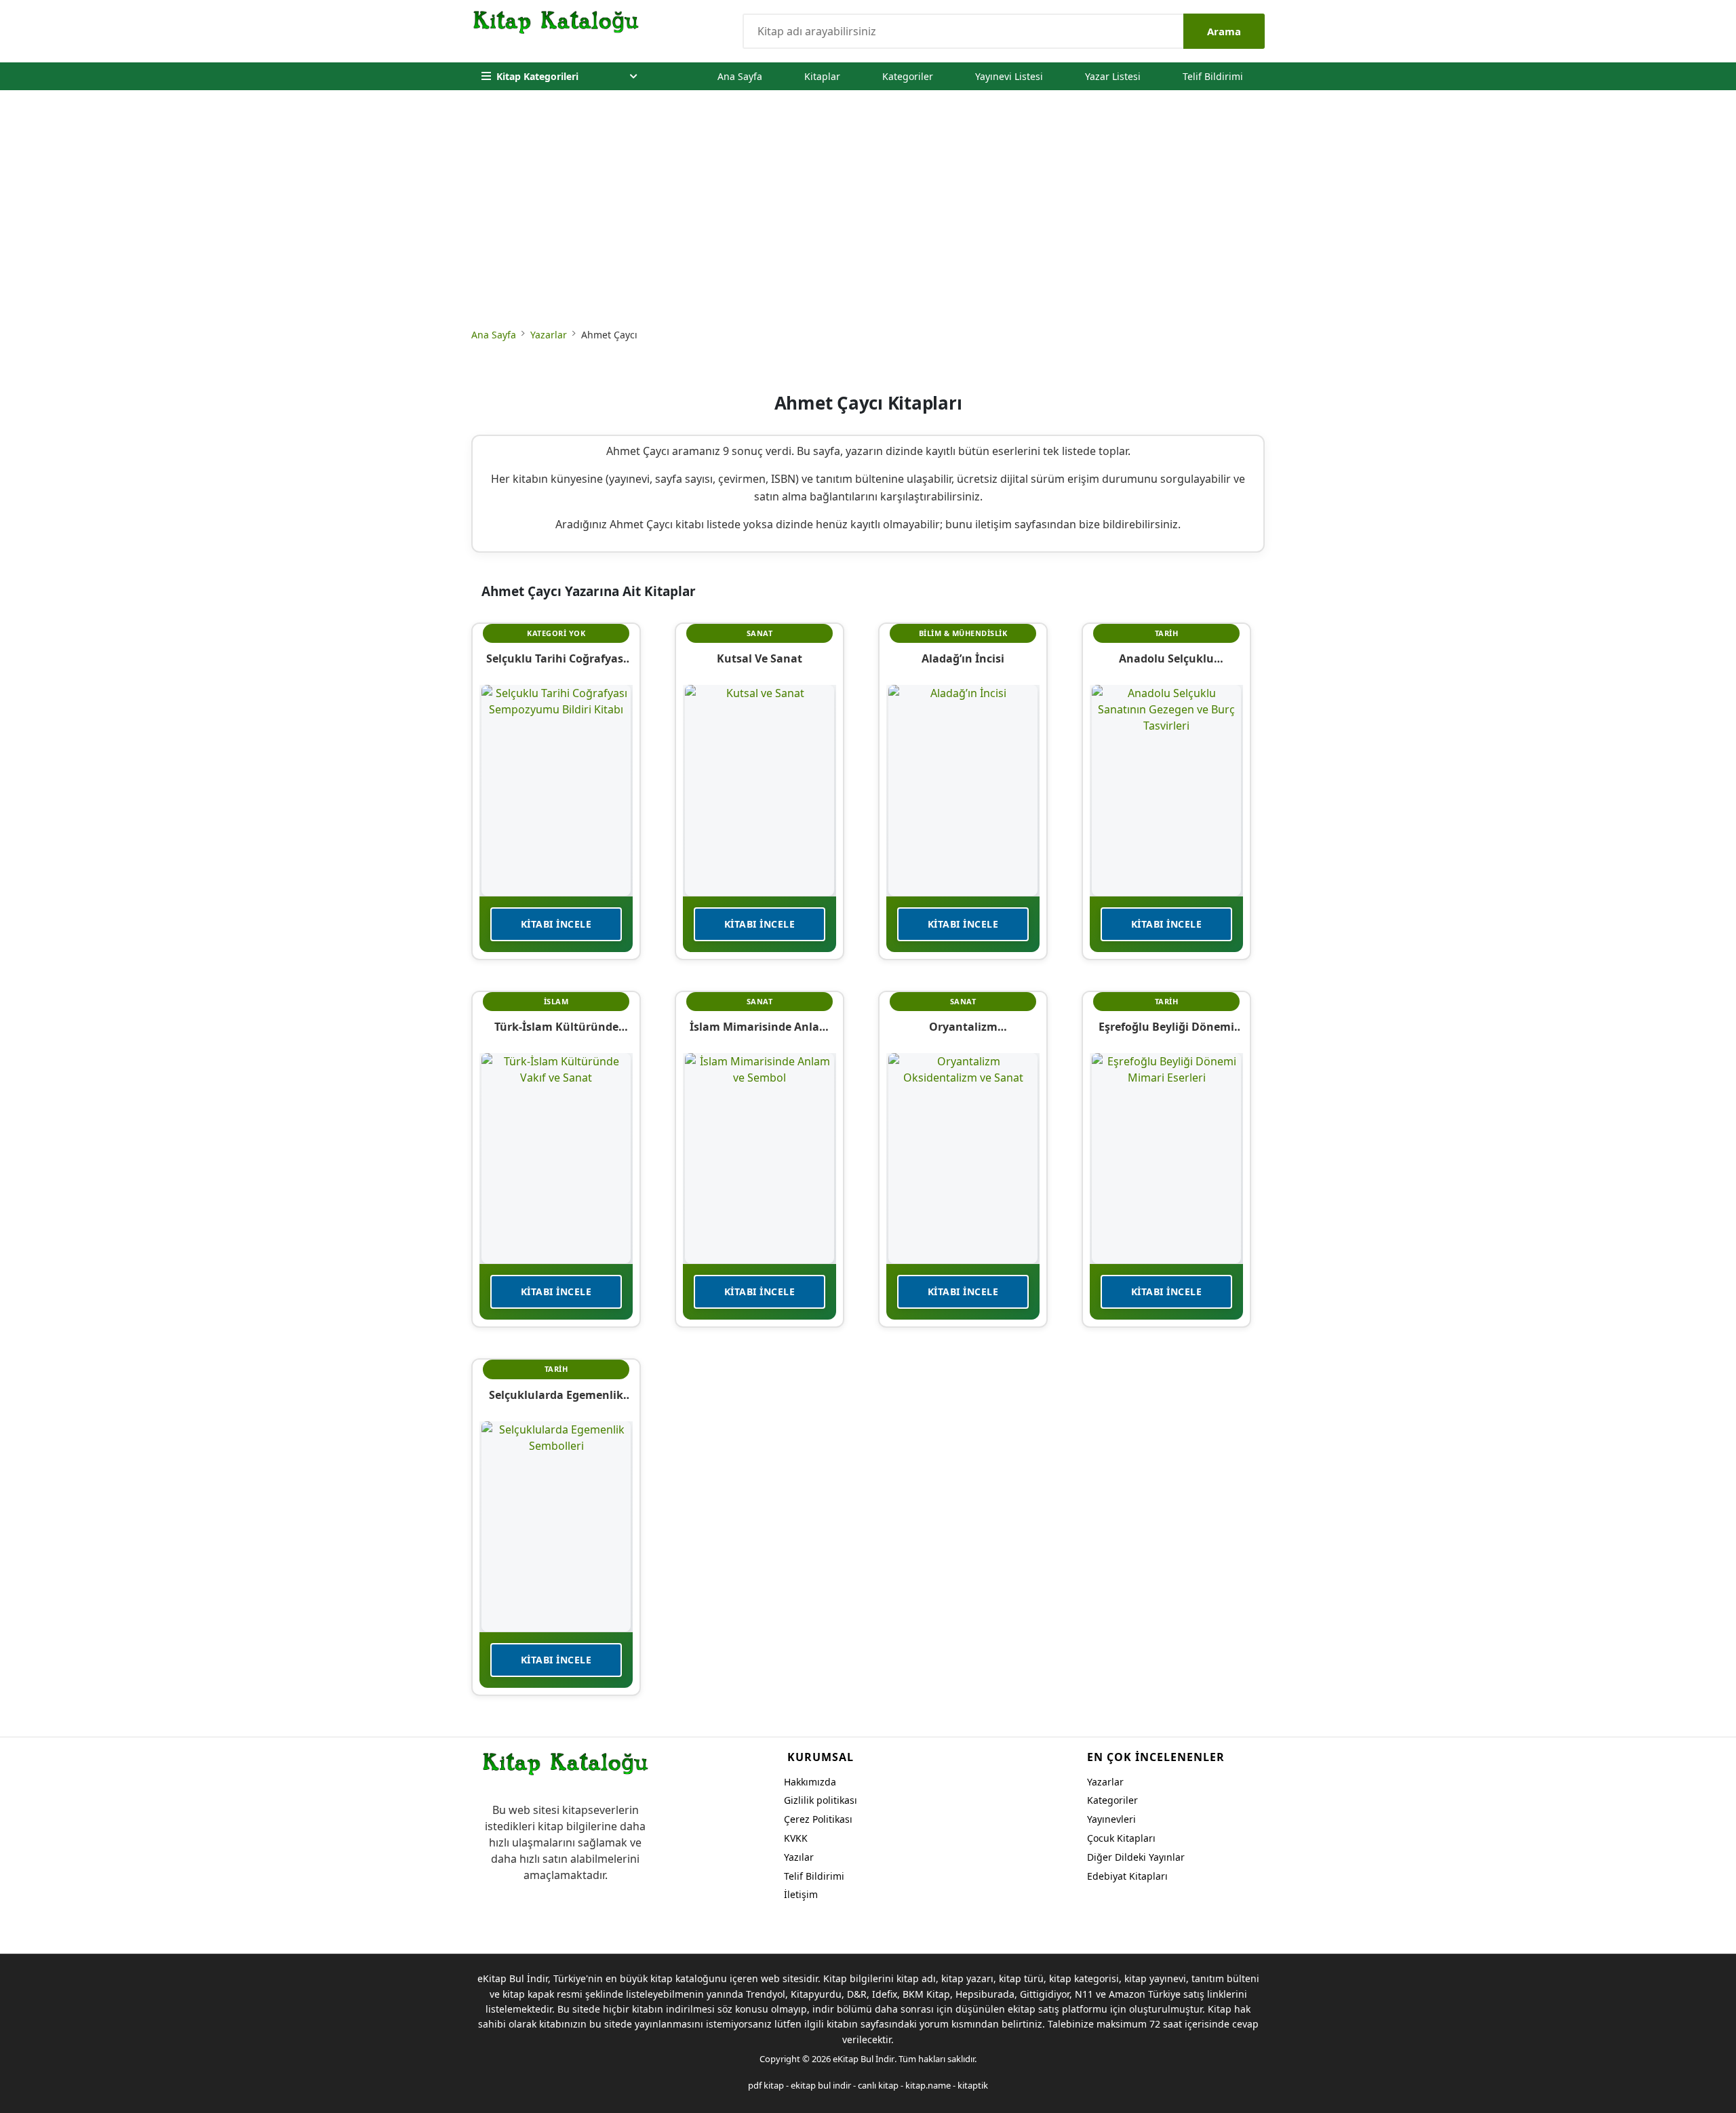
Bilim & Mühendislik (963, 633)
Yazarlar (549, 335)
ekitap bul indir (821, 2085)
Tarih (1167, 633)
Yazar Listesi (1113, 76)
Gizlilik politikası (821, 1800)
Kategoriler (908, 76)
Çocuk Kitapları (1121, 1838)
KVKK (796, 1838)
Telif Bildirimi (1213, 76)
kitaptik (973, 2085)
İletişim (801, 1894)
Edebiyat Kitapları (1127, 1876)
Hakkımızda (810, 1782)
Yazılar (799, 1857)
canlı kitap (878, 2085)
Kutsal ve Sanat (759, 658)
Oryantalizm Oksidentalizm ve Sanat (963, 1027)
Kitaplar (822, 76)
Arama (1224, 31)
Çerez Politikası (818, 1819)
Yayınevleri (1111, 1819)
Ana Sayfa (740, 76)
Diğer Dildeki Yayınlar (1136, 1857)
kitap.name (928, 2085)
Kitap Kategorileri (537, 76)
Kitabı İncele (556, 924)
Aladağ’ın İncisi (963, 658)
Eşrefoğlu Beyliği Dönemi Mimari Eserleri (1166, 1027)
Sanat (760, 633)
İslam (556, 1001)
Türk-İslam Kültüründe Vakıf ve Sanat (556, 1027)
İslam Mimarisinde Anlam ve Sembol (760, 1027)
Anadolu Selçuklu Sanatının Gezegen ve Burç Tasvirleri (1167, 658)
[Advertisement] (868, 212)
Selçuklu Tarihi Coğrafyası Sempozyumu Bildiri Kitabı (556, 658)
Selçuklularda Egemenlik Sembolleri (556, 1395)
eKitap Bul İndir (864, 2059)
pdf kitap (766, 2085)
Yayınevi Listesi (1009, 76)
